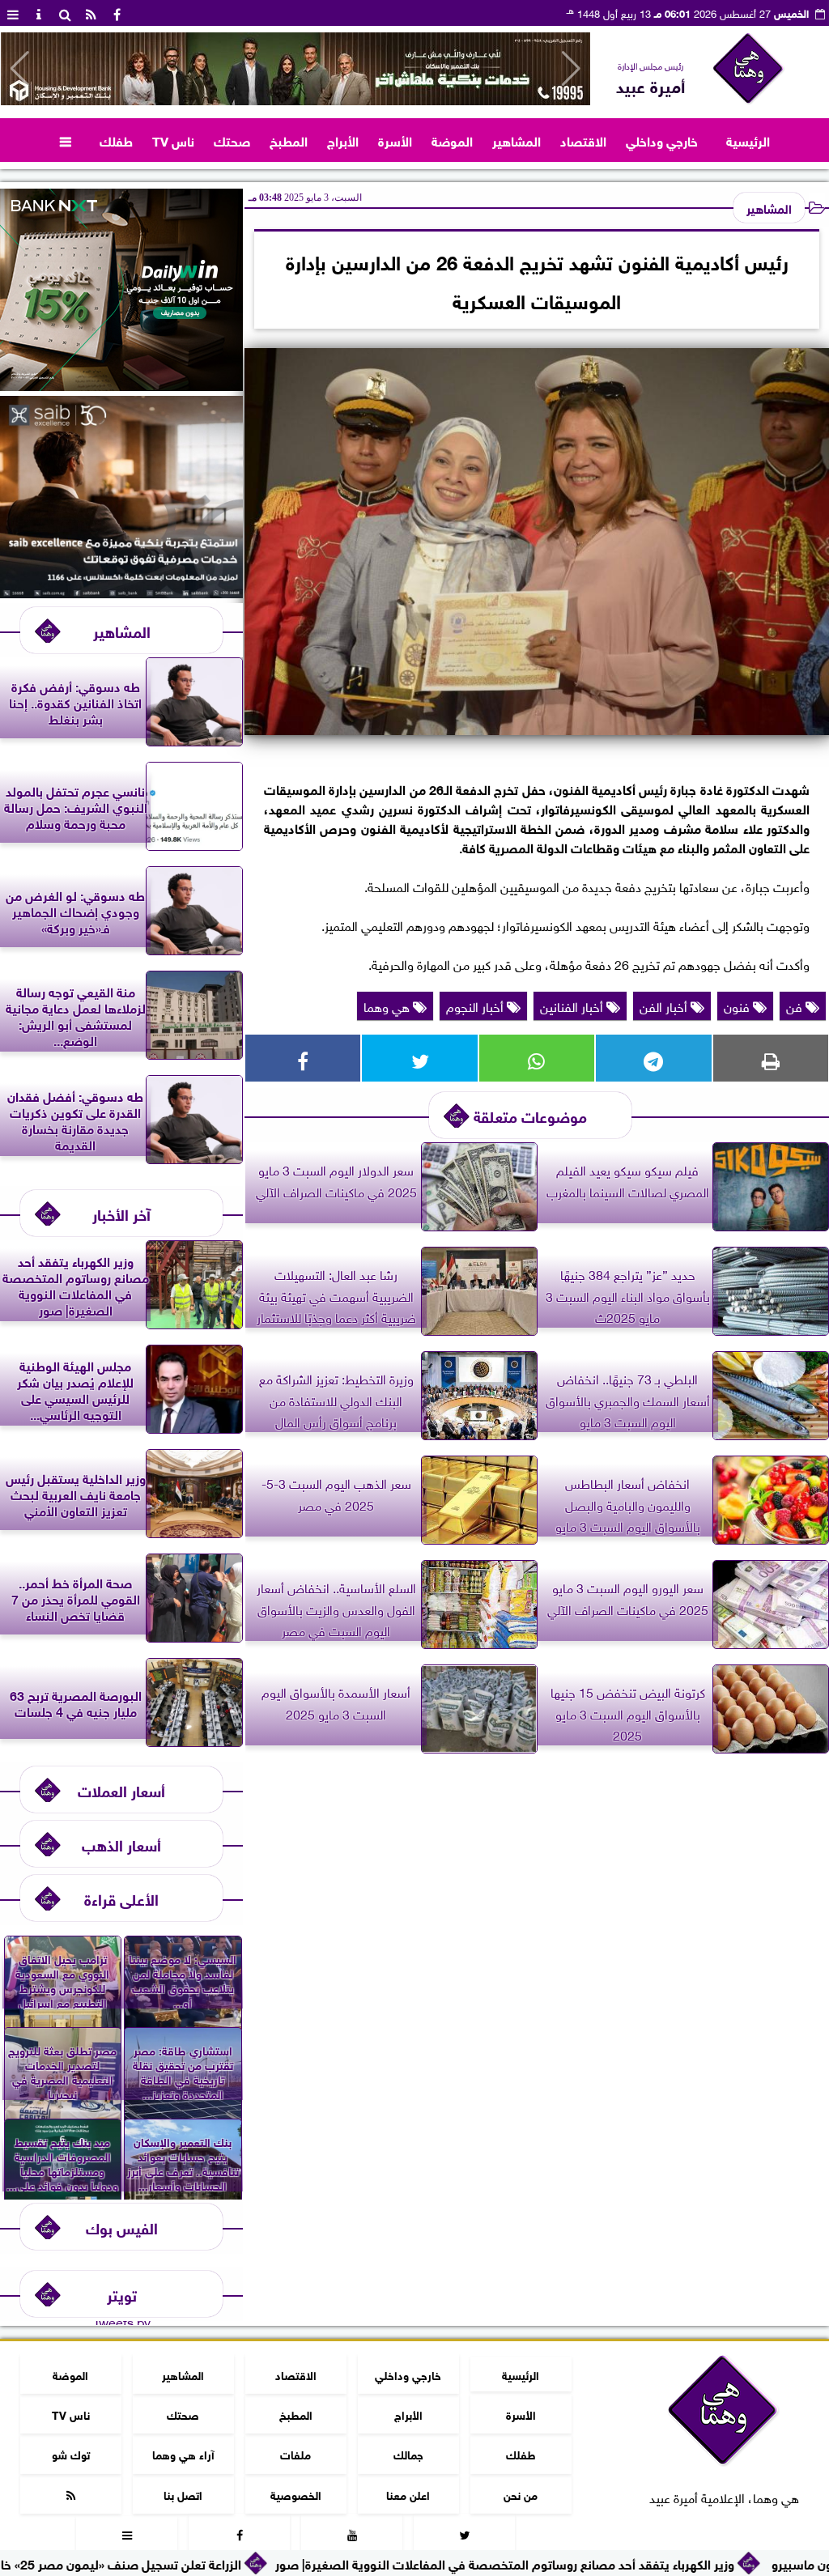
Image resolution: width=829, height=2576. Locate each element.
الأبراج (343, 140)
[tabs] (13, 13)
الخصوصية (296, 2494)
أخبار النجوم (476, 1005)
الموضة (452, 140)
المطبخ (289, 140)
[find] (65, 13)
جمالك (408, 2453)
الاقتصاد (583, 140)
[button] (20, 69)
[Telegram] (653, 1058)
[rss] (91, 13)
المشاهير (517, 140)
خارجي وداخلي (662, 140)
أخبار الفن (665, 1005)
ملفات (295, 2453)
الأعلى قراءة (121, 1898)
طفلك (116, 140)
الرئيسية (748, 140)
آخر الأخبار (121, 1213)
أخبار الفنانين (573, 1005)
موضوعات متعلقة (530, 1115)
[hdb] (295, 69)
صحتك (232, 140)
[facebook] (117, 13)
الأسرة (395, 140)
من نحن (521, 2494)
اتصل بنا (183, 2494)
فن (796, 1005)
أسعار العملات (121, 1790)
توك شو (71, 2453)
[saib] (121, 592)
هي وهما (388, 1005)
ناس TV (173, 140)
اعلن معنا (408, 2494)
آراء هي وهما (183, 2453)
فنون (738, 1005)
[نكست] (121, 385)
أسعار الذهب (121, 1844)
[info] (39, 13)
